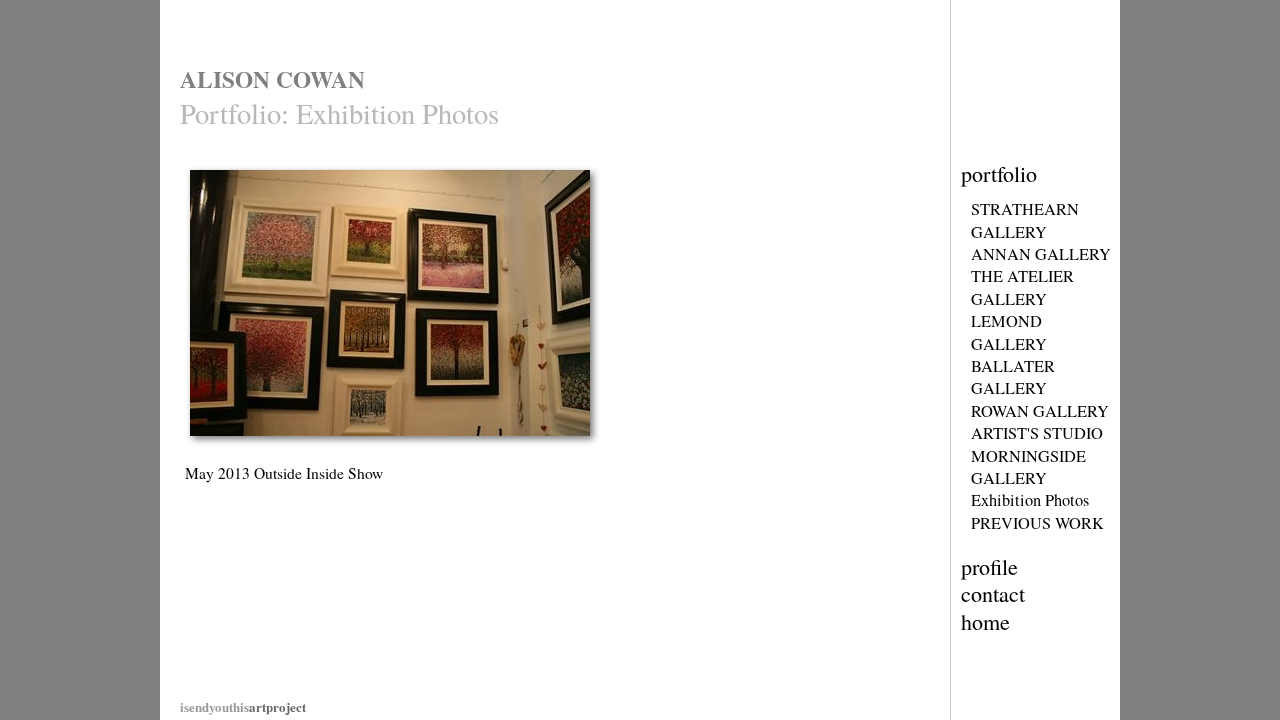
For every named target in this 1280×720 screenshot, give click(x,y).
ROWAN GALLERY (1040, 411)
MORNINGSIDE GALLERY (1028, 467)
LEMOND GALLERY (1009, 332)
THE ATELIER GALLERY (1022, 287)
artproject (243, 706)
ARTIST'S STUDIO (1037, 433)
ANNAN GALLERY (1041, 254)
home (985, 621)
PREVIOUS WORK (1037, 523)
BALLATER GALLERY (1013, 377)
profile (989, 566)
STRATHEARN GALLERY (1025, 220)
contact (993, 593)
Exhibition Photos (1030, 500)
